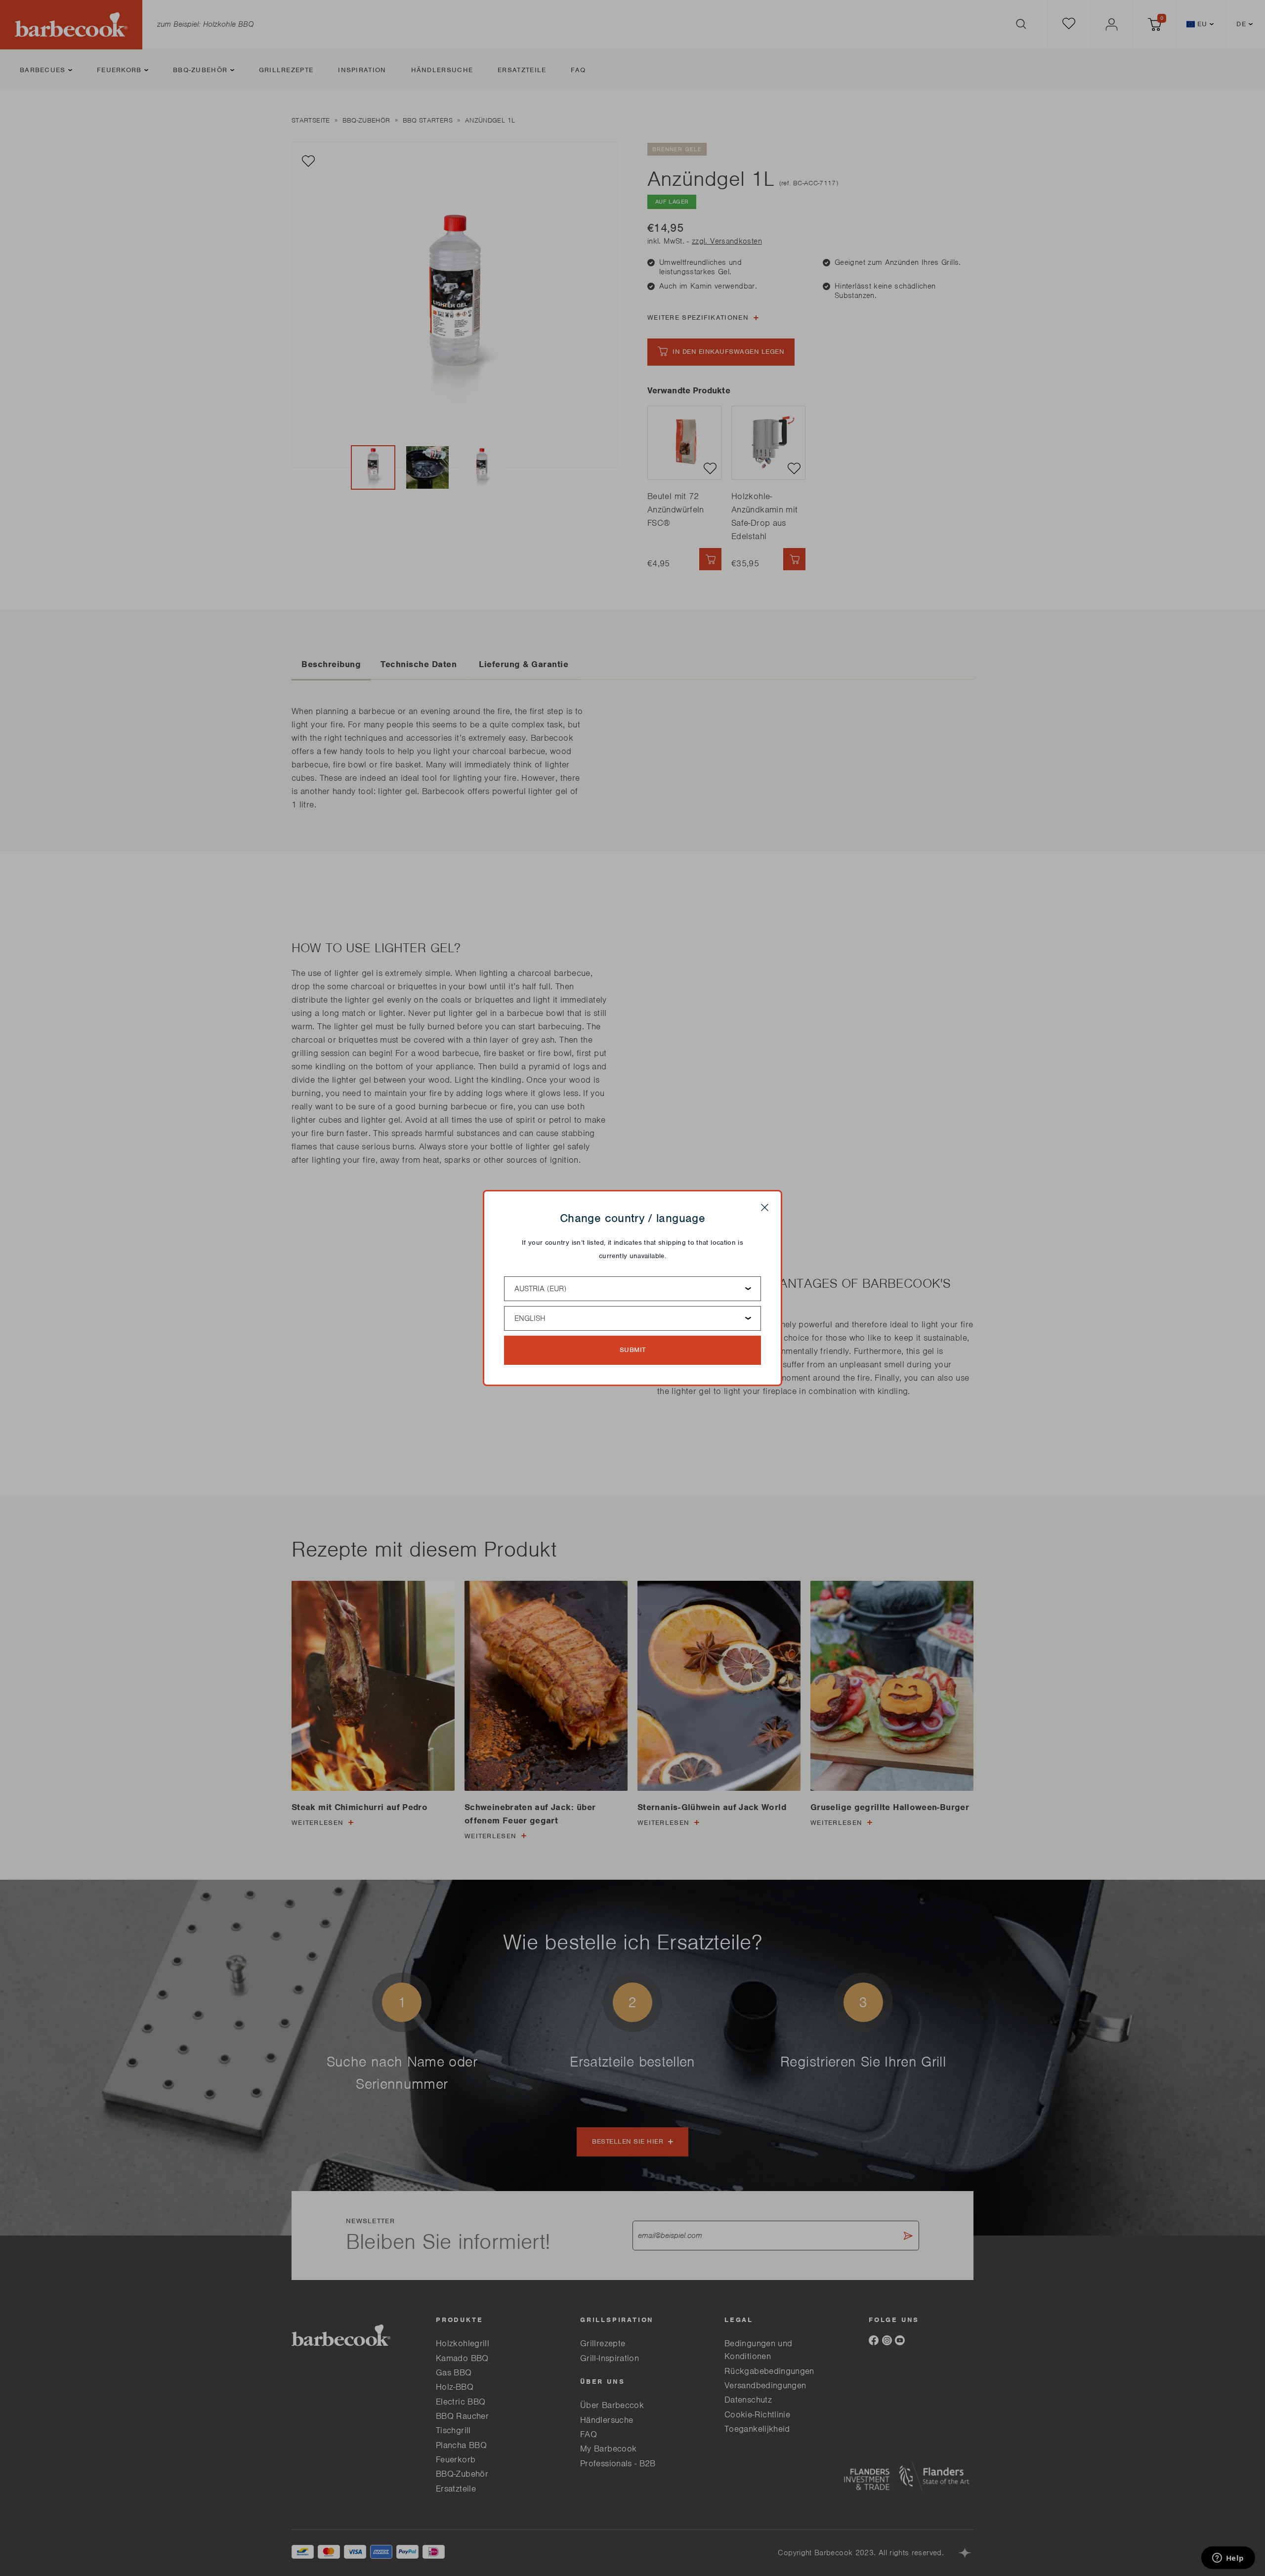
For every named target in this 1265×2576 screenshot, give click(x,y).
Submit (633, 1350)
